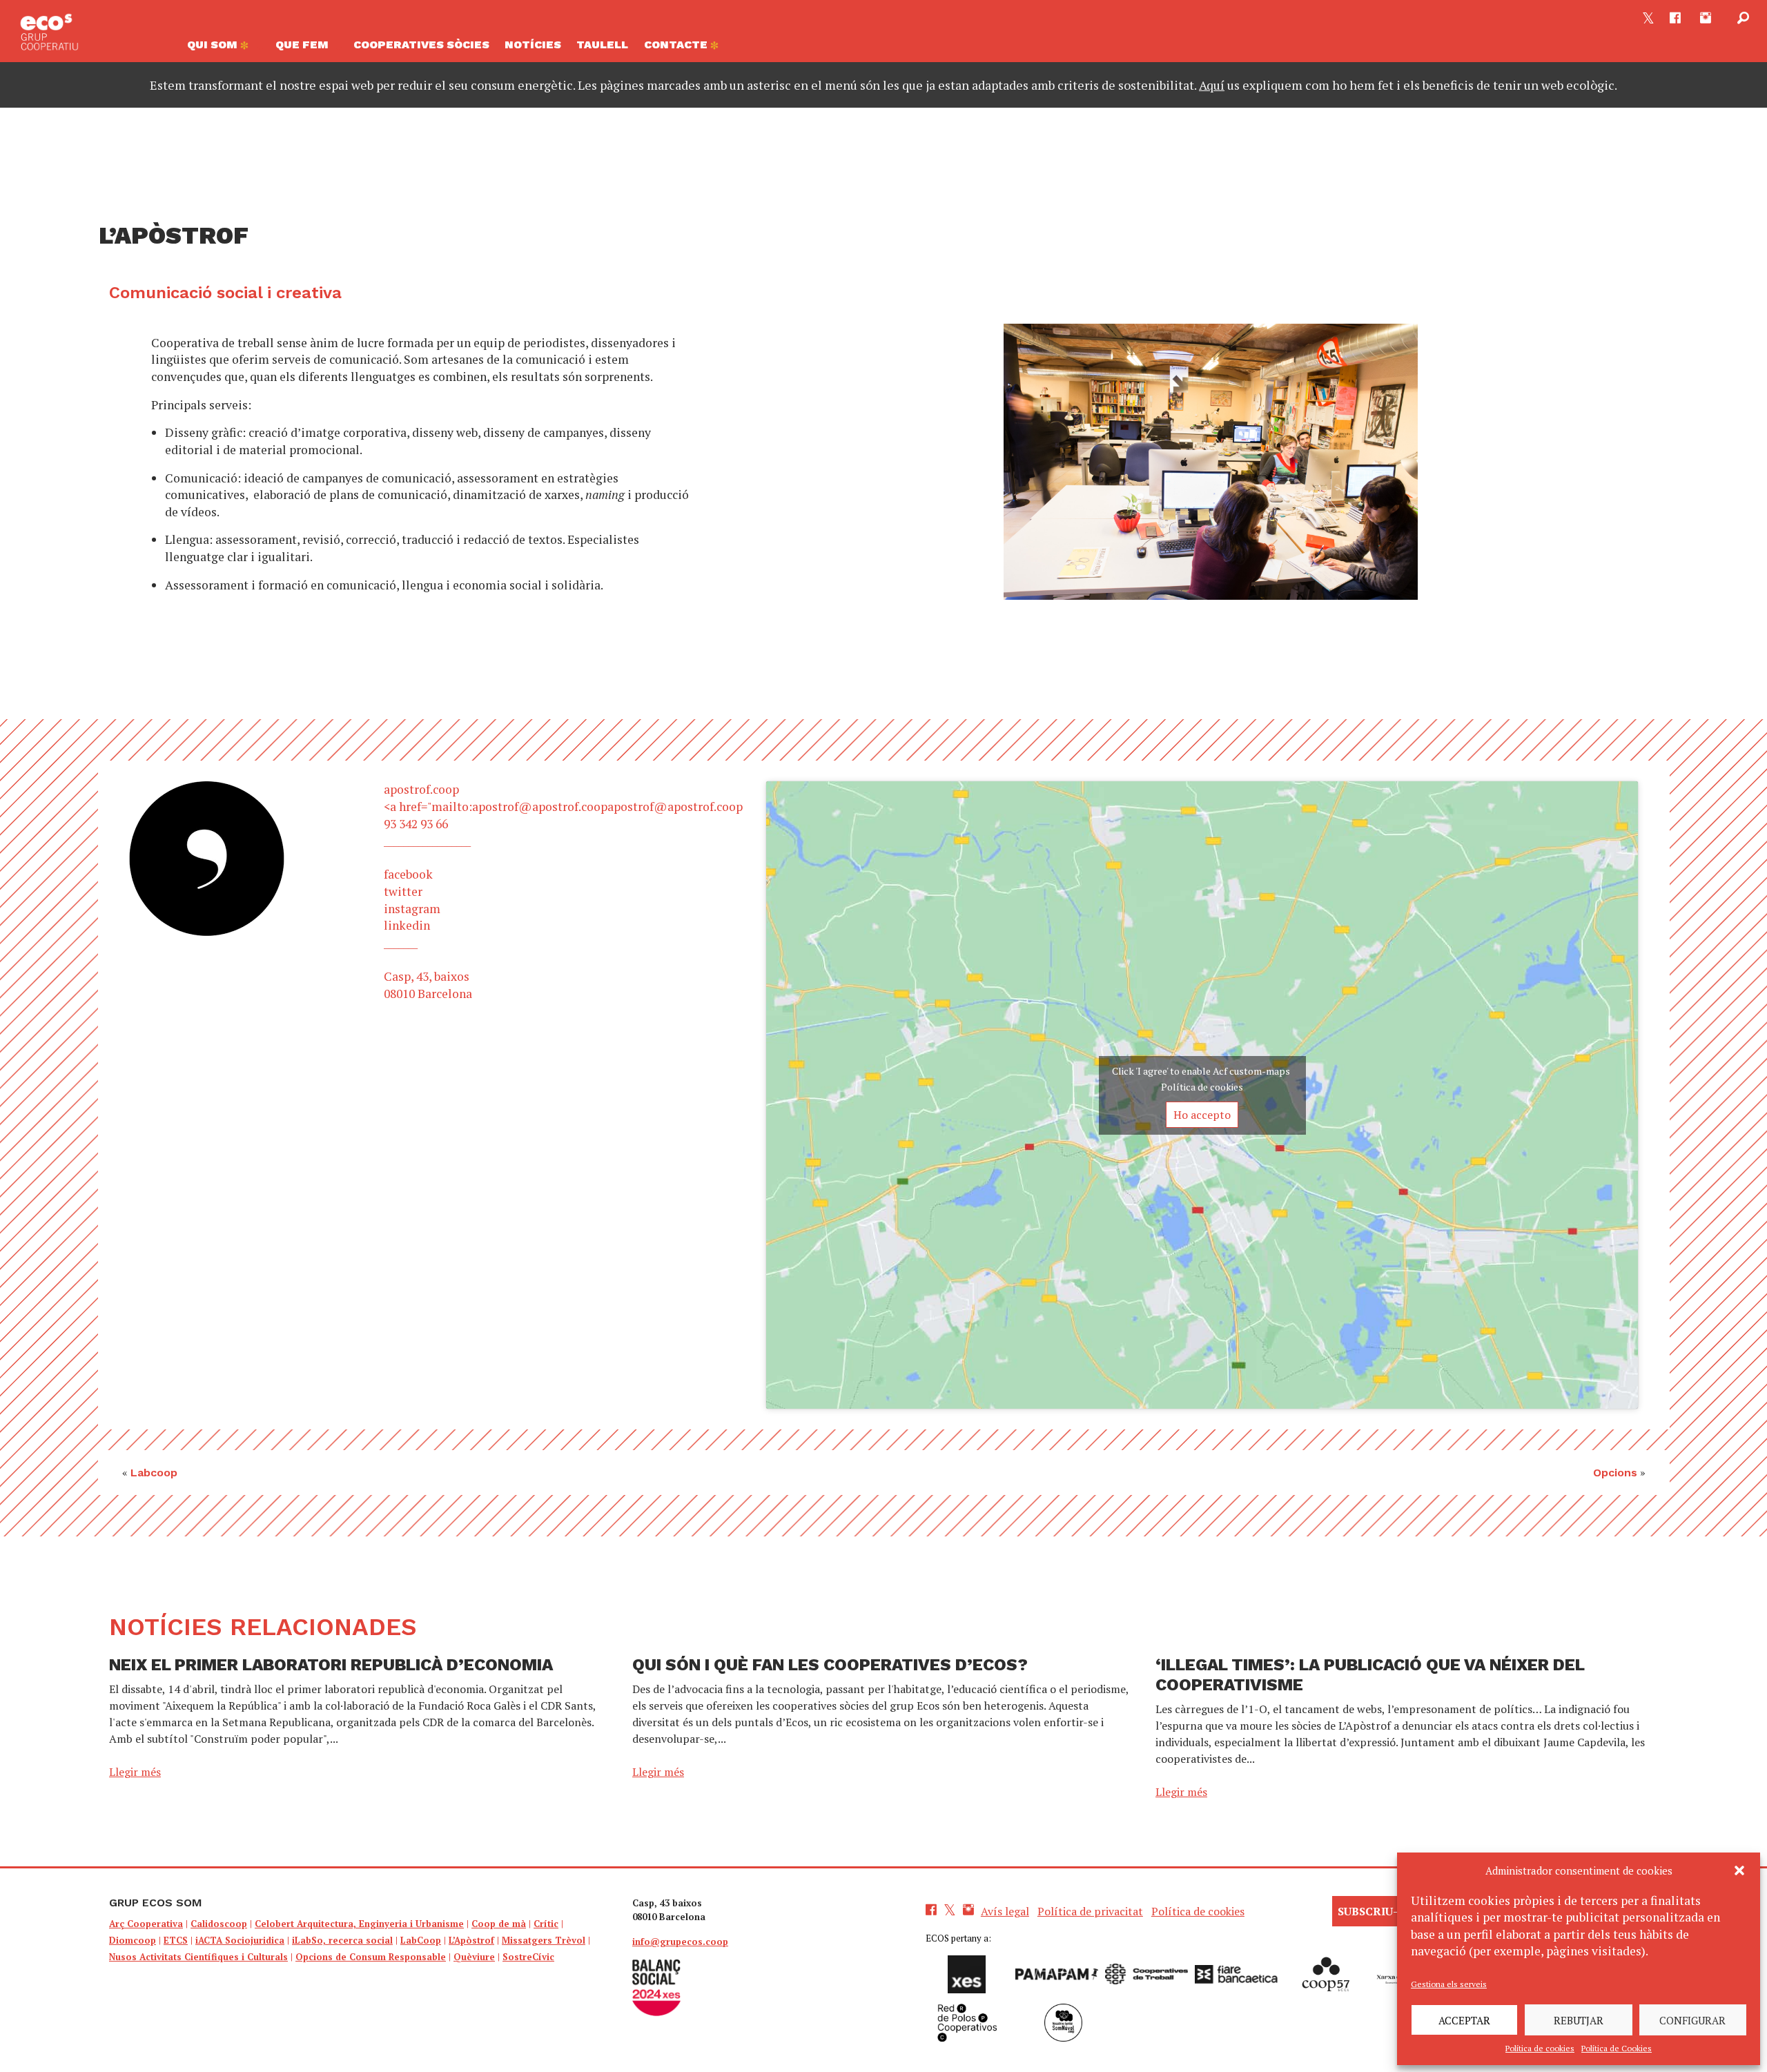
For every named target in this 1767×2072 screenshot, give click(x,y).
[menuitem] (224, 48)
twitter (403, 891)
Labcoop (154, 1473)
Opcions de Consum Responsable (371, 1957)
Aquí (1212, 85)
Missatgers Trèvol (544, 1940)
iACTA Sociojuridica (240, 1940)
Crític (546, 1924)
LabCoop (421, 1940)
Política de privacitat (1090, 1911)
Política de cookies (1540, 2048)
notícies (533, 45)
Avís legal (1005, 1911)
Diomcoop (133, 1940)
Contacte (677, 45)
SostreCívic (528, 1957)
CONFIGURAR (1692, 2020)
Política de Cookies (1617, 2048)
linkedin (407, 925)
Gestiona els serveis (1449, 1984)
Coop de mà (499, 1924)
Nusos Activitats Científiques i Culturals (198, 1957)
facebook (408, 874)
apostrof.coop (421, 789)
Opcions (1615, 1473)
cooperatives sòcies (421, 45)
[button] (1739, 1870)
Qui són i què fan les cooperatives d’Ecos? (830, 1665)
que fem (302, 45)
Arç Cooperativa (146, 1924)
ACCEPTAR (1464, 2020)
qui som (214, 45)
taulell (602, 45)
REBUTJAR (1579, 2020)
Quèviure (474, 1957)
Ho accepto (1202, 1115)
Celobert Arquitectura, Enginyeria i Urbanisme (359, 1924)
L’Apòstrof (471, 1940)
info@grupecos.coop (680, 1942)
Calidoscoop (219, 1924)
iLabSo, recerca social (342, 1940)
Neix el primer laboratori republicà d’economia (331, 1665)
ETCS (176, 1940)
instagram (412, 909)
